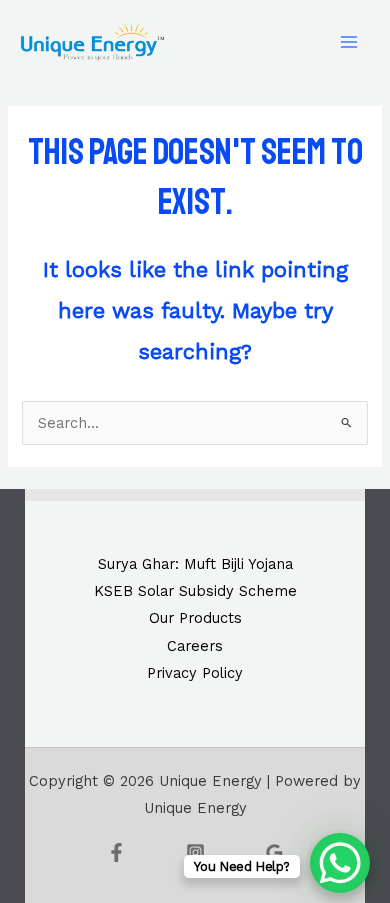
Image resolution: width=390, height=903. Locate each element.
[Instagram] (195, 852)
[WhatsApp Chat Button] (340, 863)
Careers (195, 646)
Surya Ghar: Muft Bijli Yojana (195, 564)
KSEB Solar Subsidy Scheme (195, 591)
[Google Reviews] (274, 852)
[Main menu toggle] (349, 42)
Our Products (195, 618)
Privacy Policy (195, 673)
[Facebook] (116, 852)
